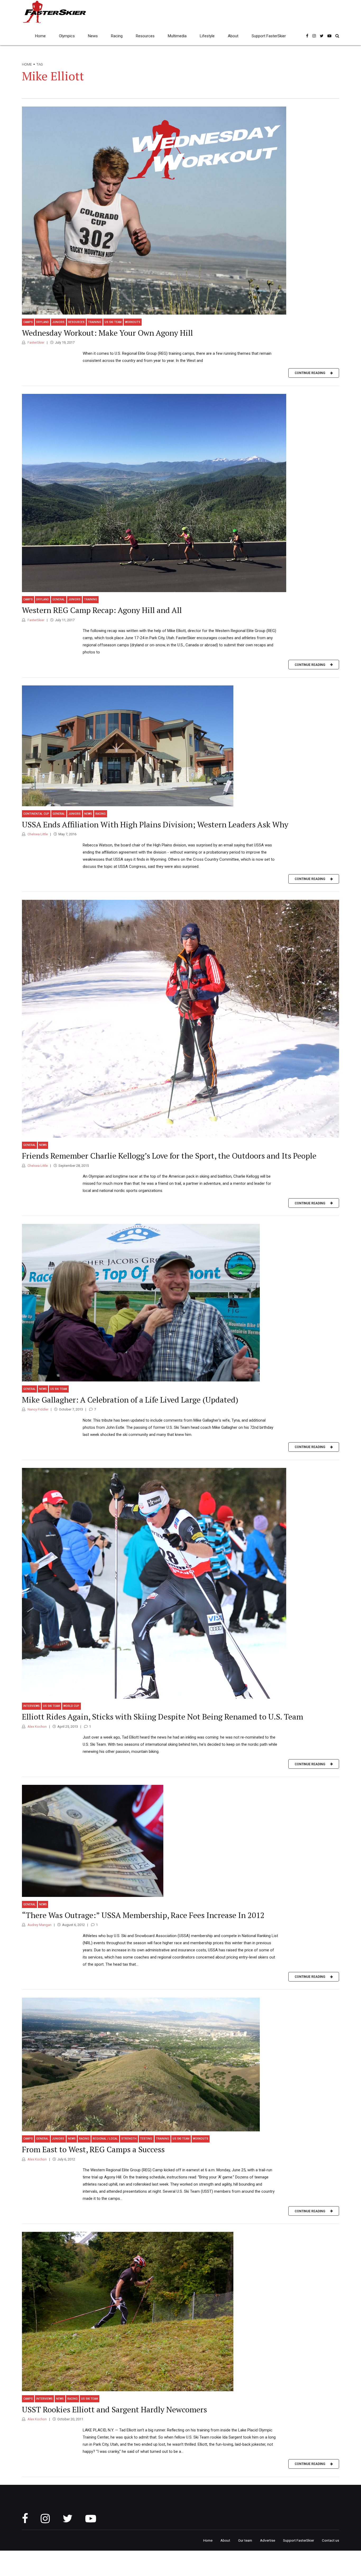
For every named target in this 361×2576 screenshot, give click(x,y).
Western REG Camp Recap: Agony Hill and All (102, 610)
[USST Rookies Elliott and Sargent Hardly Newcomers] (181, 2312)
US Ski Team (113, 322)
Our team (245, 2540)
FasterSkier (36, 342)
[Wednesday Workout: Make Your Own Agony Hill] (181, 211)
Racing (117, 36)
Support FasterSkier (269, 36)
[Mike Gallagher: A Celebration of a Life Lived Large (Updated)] (181, 1303)
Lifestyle (207, 36)
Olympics (67, 36)
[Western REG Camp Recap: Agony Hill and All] (181, 493)
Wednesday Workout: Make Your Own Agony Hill (107, 333)
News (93, 36)
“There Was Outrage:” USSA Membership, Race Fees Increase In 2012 (143, 1915)
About (233, 36)
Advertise (268, 2540)
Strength (129, 2139)
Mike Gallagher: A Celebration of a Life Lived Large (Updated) (130, 1400)
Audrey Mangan (39, 1925)
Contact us (330, 2540)
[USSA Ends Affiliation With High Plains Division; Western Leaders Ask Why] (181, 746)
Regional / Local (105, 2139)
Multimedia (177, 36)
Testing (146, 2139)
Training (95, 322)
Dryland (43, 322)
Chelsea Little (37, 834)
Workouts (133, 322)
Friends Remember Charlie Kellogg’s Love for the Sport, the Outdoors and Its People (169, 1156)
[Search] (337, 36)
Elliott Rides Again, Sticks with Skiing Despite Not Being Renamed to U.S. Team (163, 1717)
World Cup (71, 1706)
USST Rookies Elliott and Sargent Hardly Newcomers (114, 2409)
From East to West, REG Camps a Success (93, 2149)
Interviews (31, 1706)
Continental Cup (36, 814)
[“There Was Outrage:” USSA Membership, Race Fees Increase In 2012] (181, 1841)
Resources (145, 36)
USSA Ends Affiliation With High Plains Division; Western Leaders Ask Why (155, 824)
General (59, 599)
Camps (28, 322)
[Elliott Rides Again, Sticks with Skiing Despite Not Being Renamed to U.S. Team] (181, 1583)
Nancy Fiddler (38, 1409)
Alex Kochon (37, 1727)
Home (40, 36)
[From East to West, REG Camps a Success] (181, 2065)
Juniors (58, 322)
